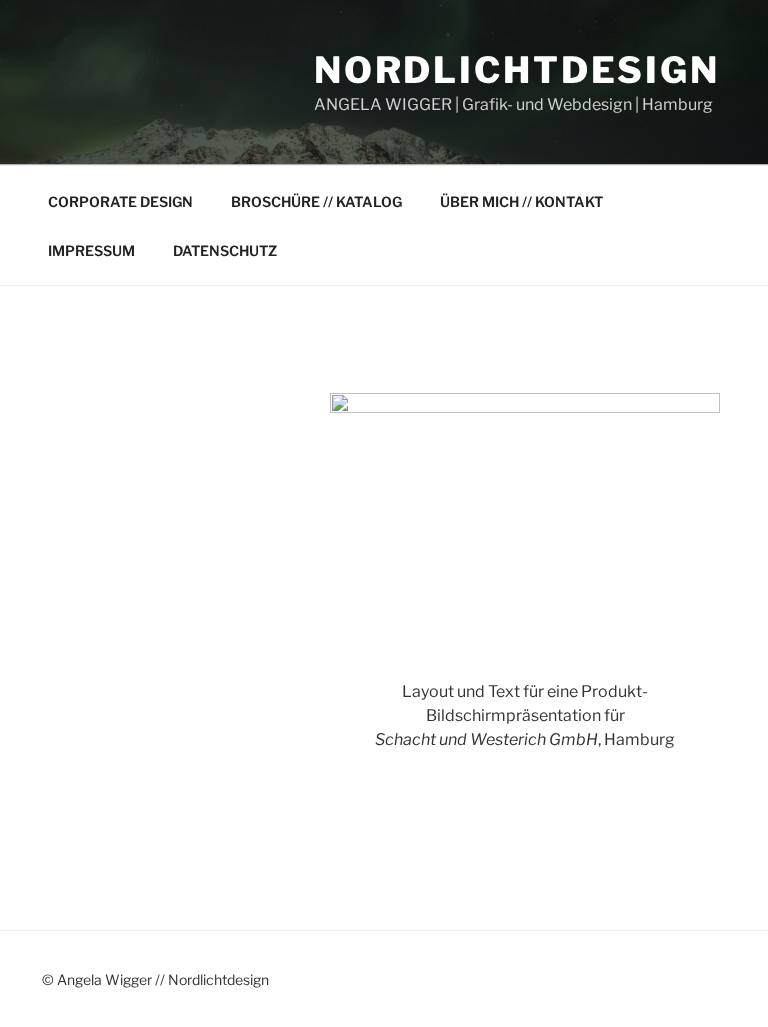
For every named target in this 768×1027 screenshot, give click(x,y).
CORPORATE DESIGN (120, 201)
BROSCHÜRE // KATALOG (316, 201)
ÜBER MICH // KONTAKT (521, 201)
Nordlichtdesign (517, 70)
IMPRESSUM (91, 250)
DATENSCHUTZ (225, 250)
